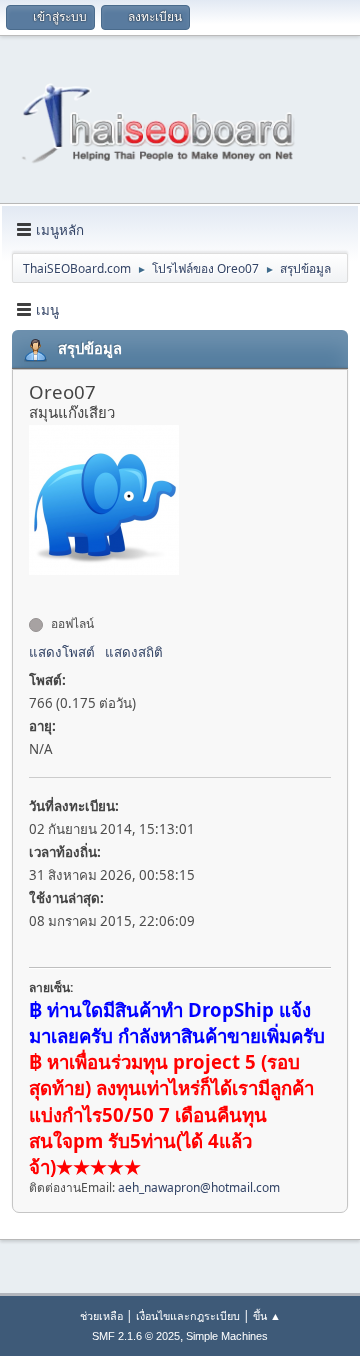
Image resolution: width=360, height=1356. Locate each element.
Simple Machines (227, 1336)
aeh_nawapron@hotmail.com (199, 1187)
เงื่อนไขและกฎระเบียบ (188, 1315)
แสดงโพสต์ (62, 652)
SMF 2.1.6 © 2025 (136, 1336)
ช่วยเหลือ (101, 1315)
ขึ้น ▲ (267, 1315)
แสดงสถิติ (134, 652)
